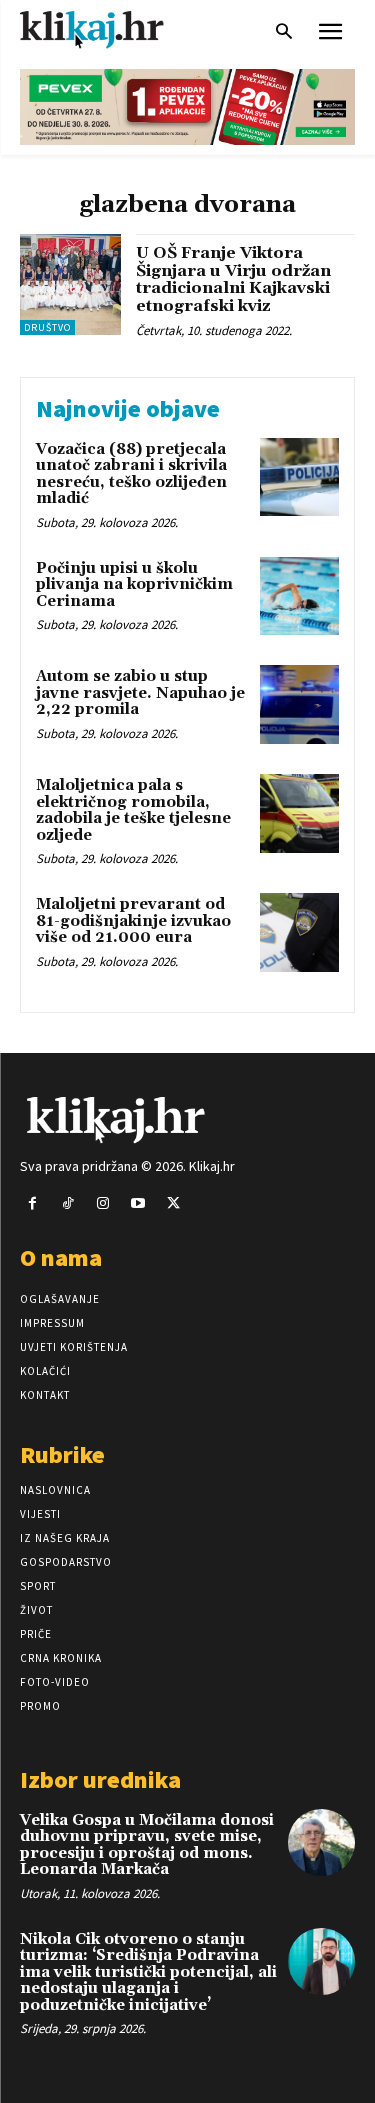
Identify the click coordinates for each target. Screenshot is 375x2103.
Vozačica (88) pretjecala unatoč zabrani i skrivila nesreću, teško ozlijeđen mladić (131, 474)
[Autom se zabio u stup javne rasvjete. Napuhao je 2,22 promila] (299, 704)
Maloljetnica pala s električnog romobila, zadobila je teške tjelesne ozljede (133, 810)
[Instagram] (102, 1203)
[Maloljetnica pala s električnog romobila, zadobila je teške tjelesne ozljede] (299, 813)
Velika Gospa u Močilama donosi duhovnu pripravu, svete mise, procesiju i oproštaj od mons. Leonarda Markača (147, 1845)
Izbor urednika (100, 1779)
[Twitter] (173, 1203)
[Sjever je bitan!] (110, 29)
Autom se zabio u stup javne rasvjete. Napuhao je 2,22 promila (140, 693)
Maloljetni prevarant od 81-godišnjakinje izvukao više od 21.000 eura (133, 921)
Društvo (47, 327)
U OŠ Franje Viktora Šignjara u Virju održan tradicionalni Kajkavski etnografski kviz (233, 279)
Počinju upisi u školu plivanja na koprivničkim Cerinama (134, 585)
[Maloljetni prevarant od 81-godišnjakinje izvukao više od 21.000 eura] (299, 932)
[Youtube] (138, 1203)
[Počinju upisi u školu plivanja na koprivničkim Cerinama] (299, 596)
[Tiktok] (67, 1203)
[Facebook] (32, 1203)
